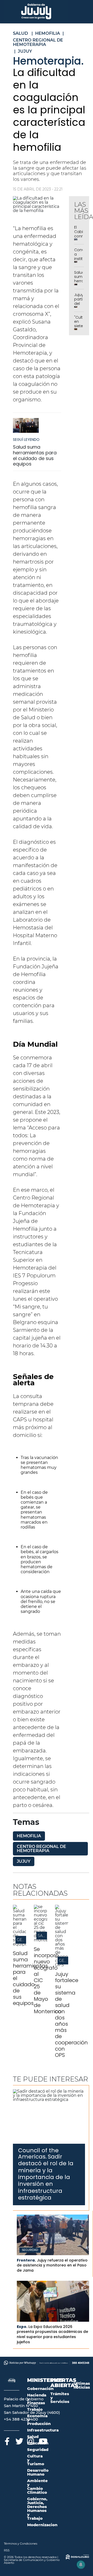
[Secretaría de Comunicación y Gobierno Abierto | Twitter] (19, 2440)
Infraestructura (43, 2430)
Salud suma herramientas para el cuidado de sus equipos (35, 455)
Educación (38, 2443)
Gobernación (40, 2389)
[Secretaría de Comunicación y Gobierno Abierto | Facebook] (7, 2440)
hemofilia (29, 1836)
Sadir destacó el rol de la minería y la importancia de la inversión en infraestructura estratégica (46, 2177)
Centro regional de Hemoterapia (41, 1849)
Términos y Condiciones (21, 2544)
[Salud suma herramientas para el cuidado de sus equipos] (26, 428)
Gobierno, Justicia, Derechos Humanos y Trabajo (37, 2509)
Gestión (25, 1940)
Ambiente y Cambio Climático (37, 2486)
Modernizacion (42, 2525)
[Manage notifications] (81, 2565)
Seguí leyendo (26, 440)
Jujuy (24, 1861)
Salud (33, 2437)
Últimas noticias (82, 2385)
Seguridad (30, 2250)
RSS (7, 2550)
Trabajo (35, 2409)
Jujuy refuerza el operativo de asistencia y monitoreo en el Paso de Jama (52, 2265)
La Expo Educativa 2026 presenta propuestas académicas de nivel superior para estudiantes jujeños (52, 2334)
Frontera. (26, 2260)
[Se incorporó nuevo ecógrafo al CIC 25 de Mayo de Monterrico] (40, 1940)
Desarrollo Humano (38, 2472)
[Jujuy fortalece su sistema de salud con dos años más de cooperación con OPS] (62, 1965)
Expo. (22, 2327)
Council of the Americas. (38, 2153)
